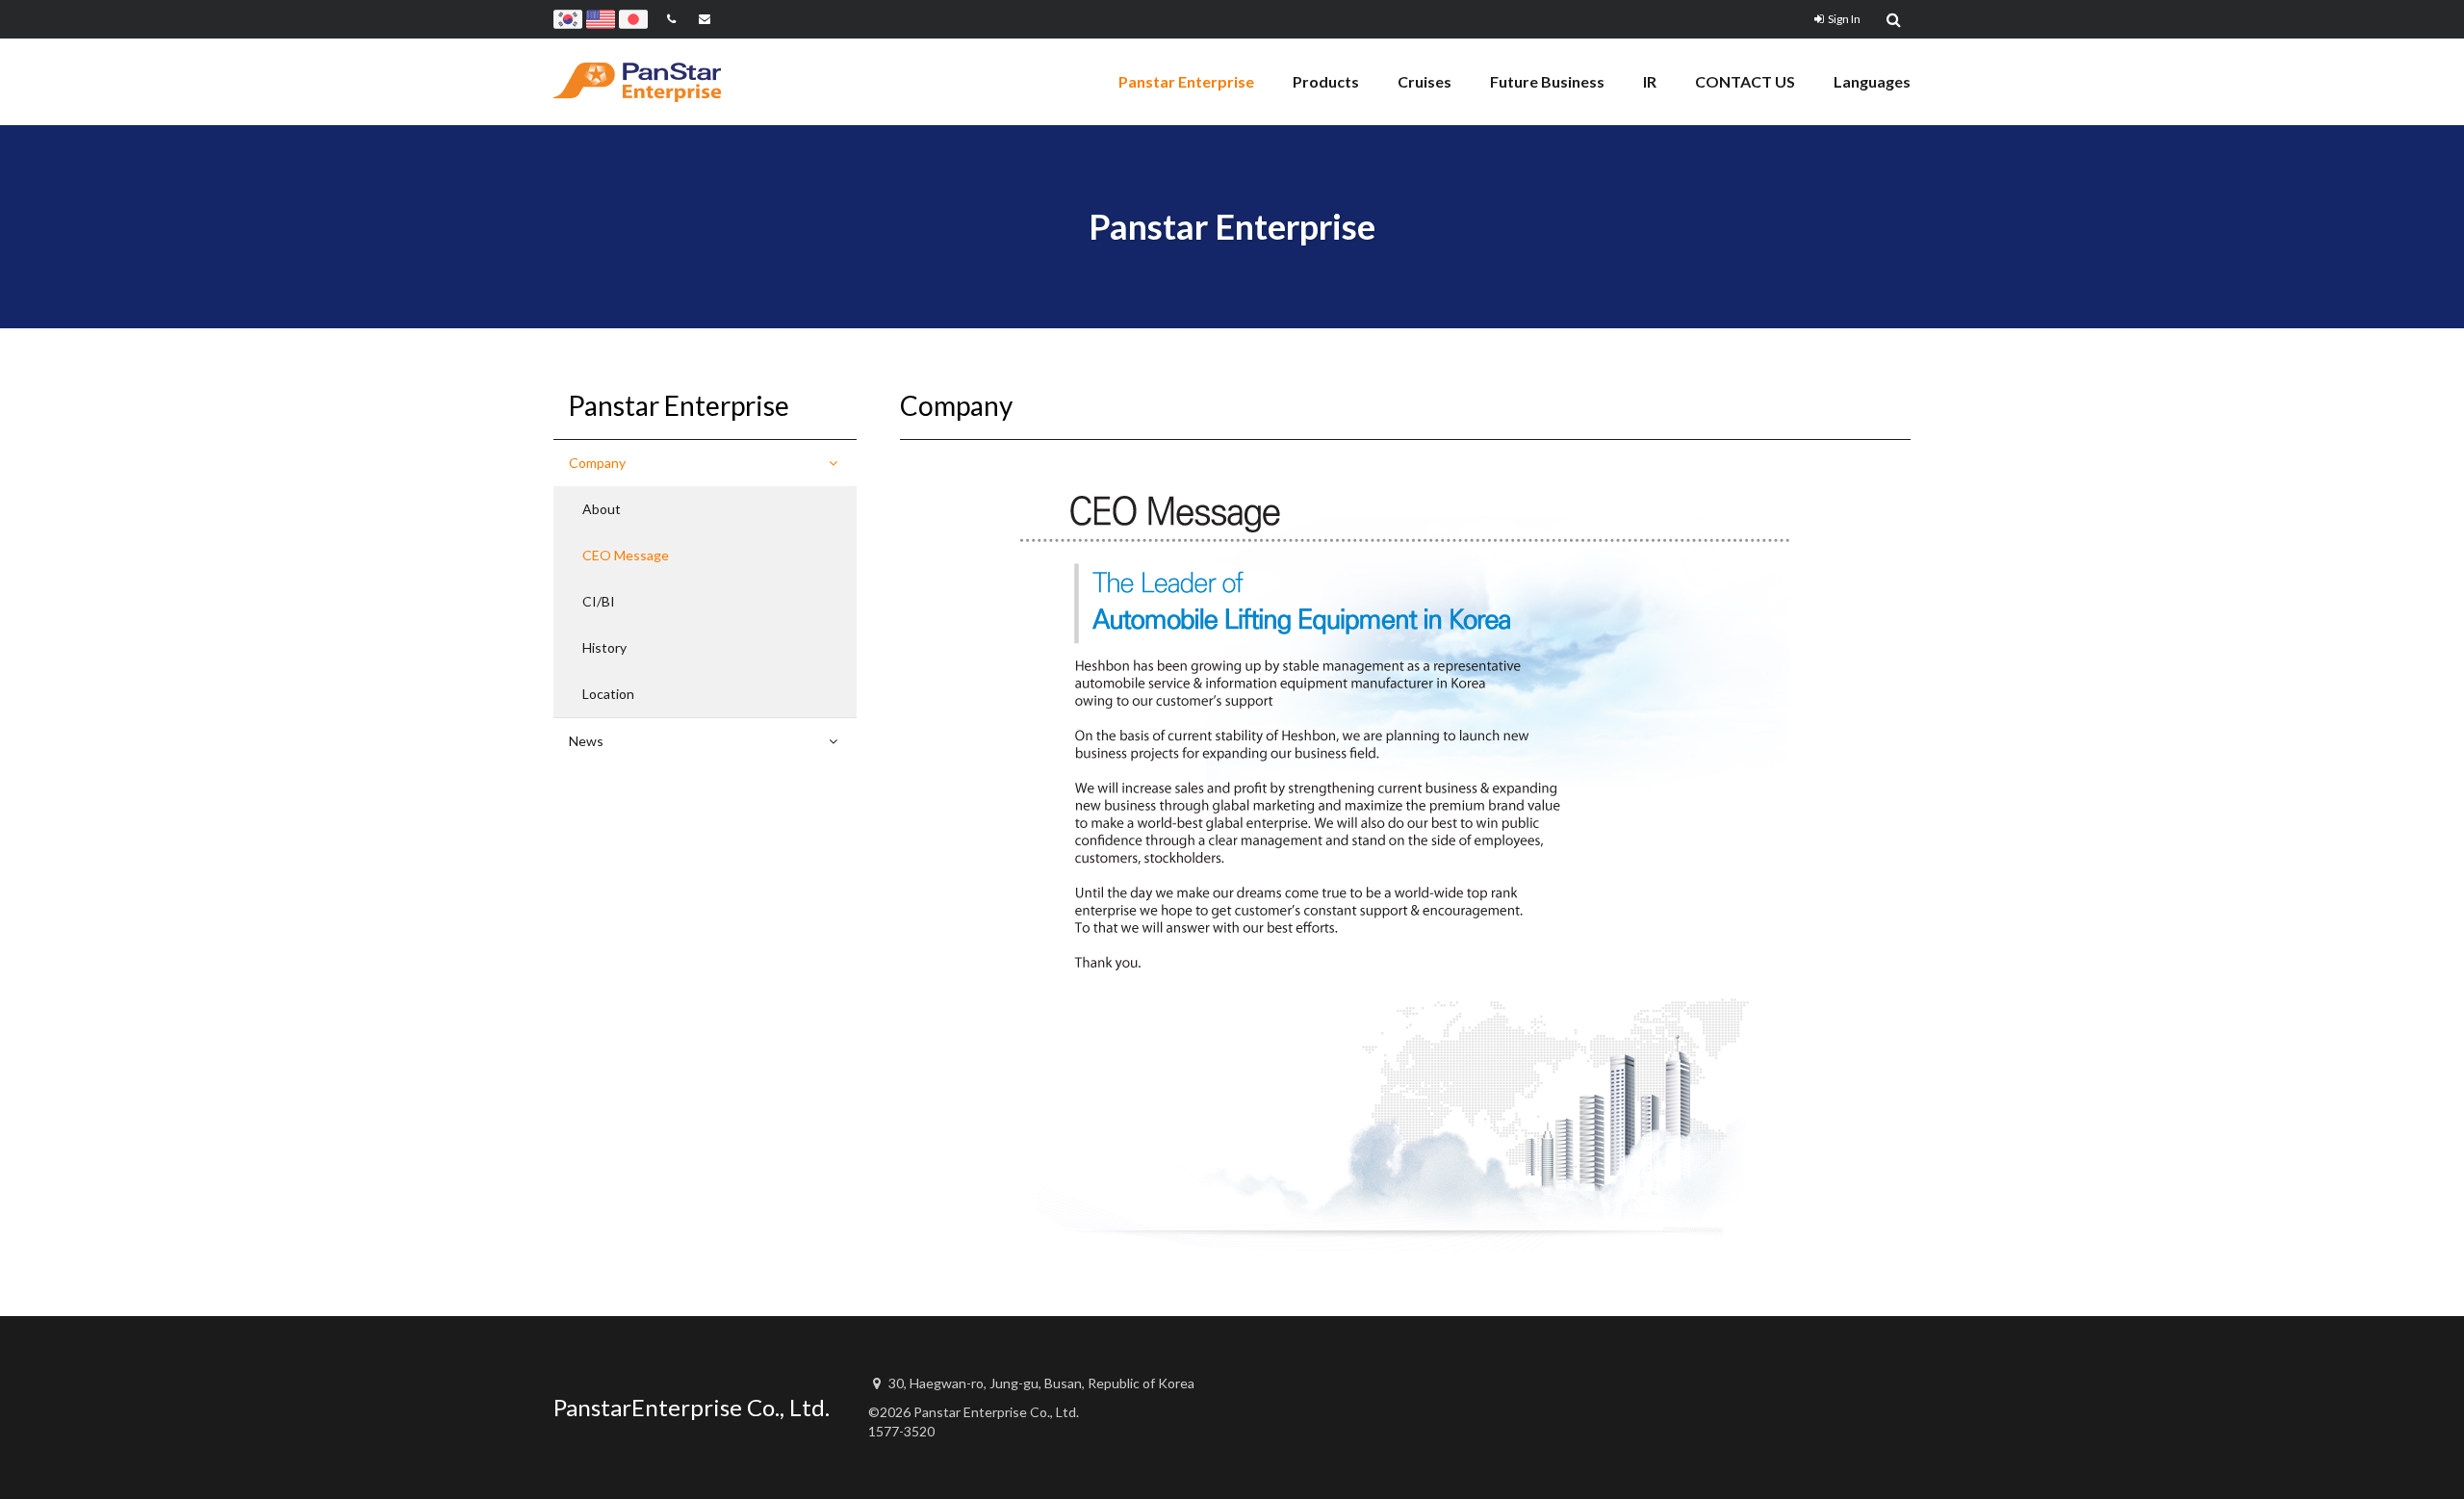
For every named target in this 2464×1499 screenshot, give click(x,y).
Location (608, 694)
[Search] (1895, 19)
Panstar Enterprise (1186, 81)
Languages (1872, 81)
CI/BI (599, 601)
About (602, 509)
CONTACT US (1745, 81)
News (586, 741)
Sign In (1844, 19)
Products (1326, 81)
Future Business (1547, 81)
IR (1650, 81)
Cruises (1424, 81)
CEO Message (626, 555)
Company (597, 463)
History (604, 647)
